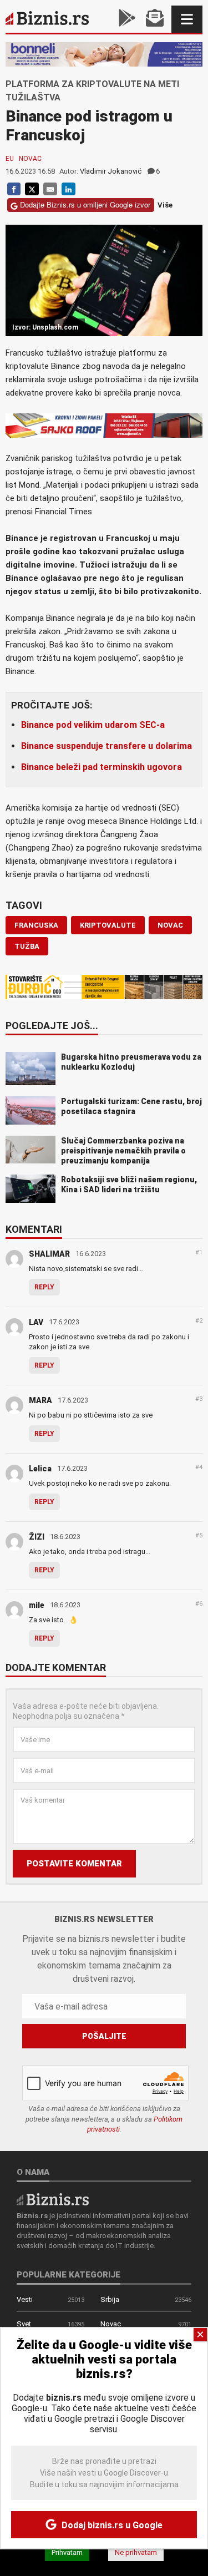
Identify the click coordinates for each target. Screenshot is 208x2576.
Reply (44, 1287)
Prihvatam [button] (67, 2552)
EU (10, 159)
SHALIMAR (49, 1254)
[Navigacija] (187, 19)
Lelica (40, 1469)
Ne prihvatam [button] (136, 2552)
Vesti (25, 2299)
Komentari (34, 1230)
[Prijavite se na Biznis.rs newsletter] (155, 19)
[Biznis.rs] (53, 2198)
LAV (36, 1322)
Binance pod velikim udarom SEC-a (93, 725)
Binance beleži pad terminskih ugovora (102, 767)
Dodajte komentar (56, 1668)
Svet (24, 2324)
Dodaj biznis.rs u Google (111, 2525)
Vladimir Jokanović (111, 171)
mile (37, 1605)
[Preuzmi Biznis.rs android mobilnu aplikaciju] (127, 19)
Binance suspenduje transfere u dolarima (106, 746)
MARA (40, 1400)
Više (165, 205)
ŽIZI (37, 1537)
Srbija (110, 2299)
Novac (30, 159)
